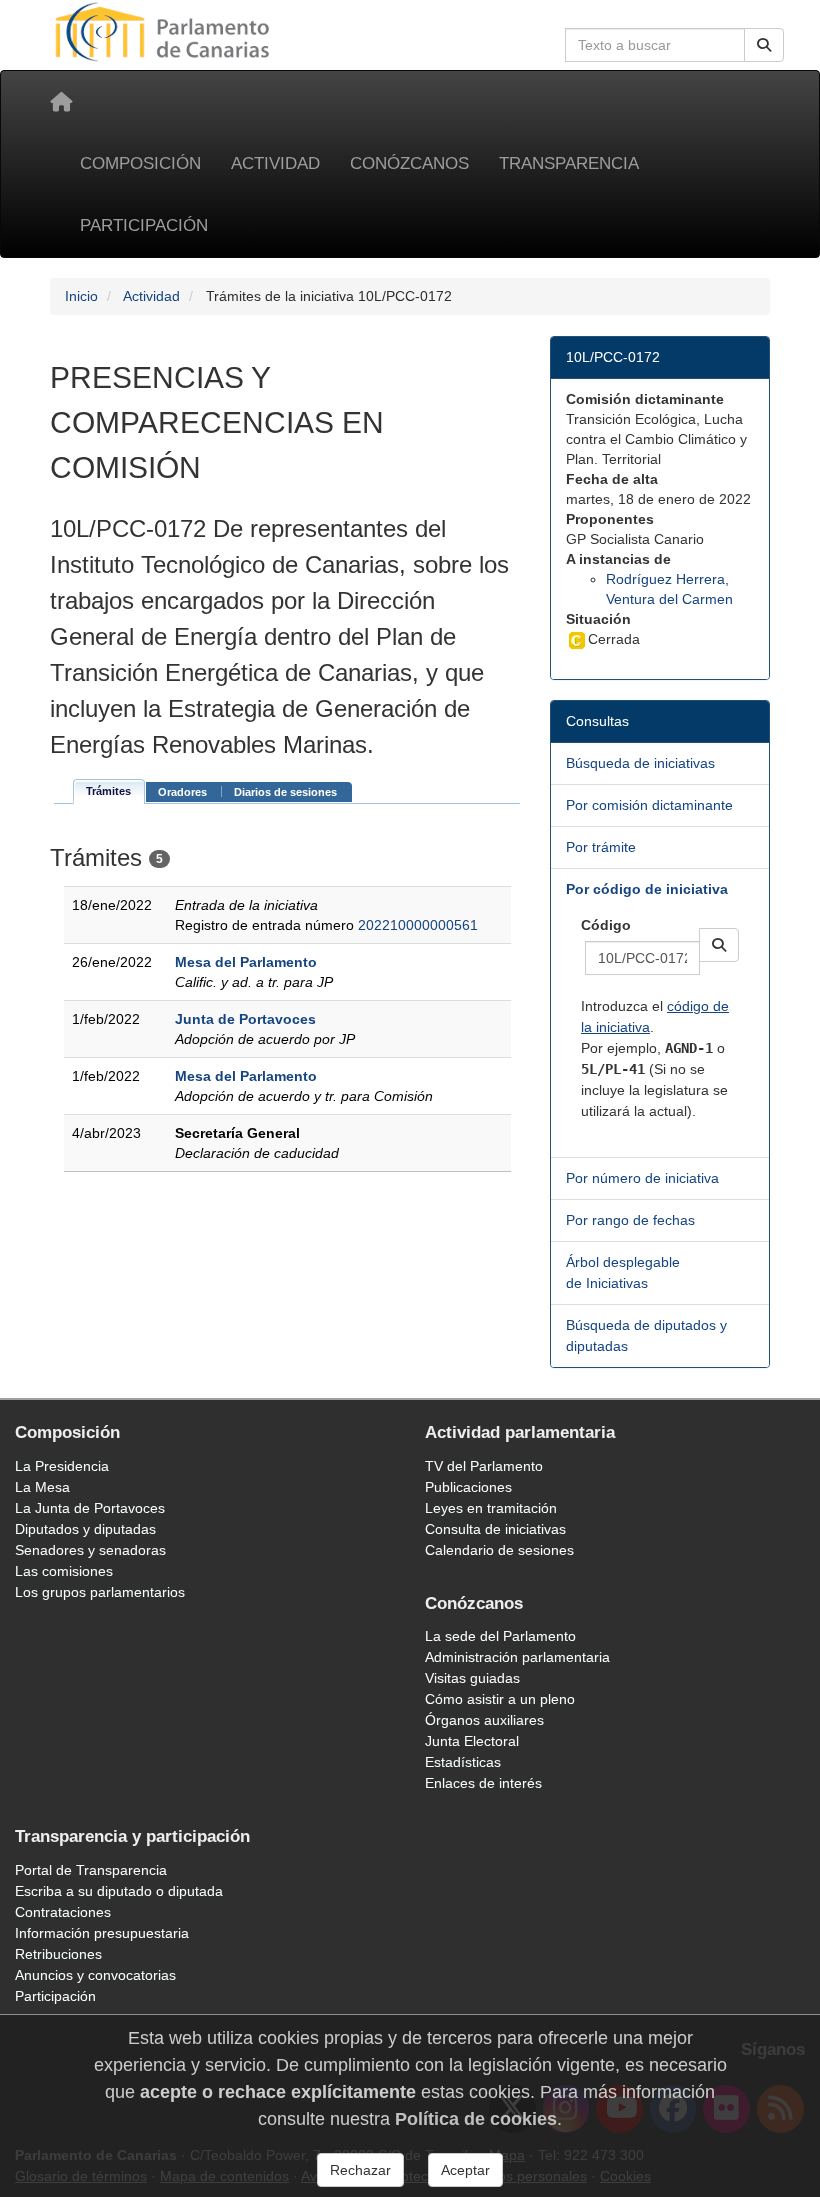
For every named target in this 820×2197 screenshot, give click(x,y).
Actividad (275, 163)
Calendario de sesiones (499, 1550)
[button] (719, 945)
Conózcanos (409, 163)
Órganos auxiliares (484, 1720)
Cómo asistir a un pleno (500, 1699)
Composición (140, 163)
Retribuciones (58, 1954)
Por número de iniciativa (642, 1178)
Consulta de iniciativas (495, 1529)
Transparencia (569, 163)
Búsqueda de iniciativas (640, 763)
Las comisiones (64, 1571)
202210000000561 (418, 925)
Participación (144, 225)
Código (606, 925)
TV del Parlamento (484, 1466)
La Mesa (42, 1487)
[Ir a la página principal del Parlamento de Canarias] (165, 31)
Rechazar (360, 2170)
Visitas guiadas (472, 1678)
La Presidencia (62, 1466)
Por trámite (601, 847)
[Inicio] (61, 102)
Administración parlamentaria (517, 1657)
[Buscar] (764, 45)
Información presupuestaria (102, 1933)
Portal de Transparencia (91, 1870)
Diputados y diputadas (85, 1529)
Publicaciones (468, 1487)
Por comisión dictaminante (649, 805)
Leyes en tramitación (491, 1508)
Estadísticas (463, 1762)
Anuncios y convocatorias (95, 1975)
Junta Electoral (472, 1741)
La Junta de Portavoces (90, 1508)
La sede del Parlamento (500, 1636)
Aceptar (465, 2170)
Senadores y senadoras (90, 1550)
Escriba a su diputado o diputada (119, 1891)
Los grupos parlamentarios (100, 1592)
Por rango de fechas (630, 1220)
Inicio (81, 296)
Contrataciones (63, 1912)
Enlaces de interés (483, 1783)
